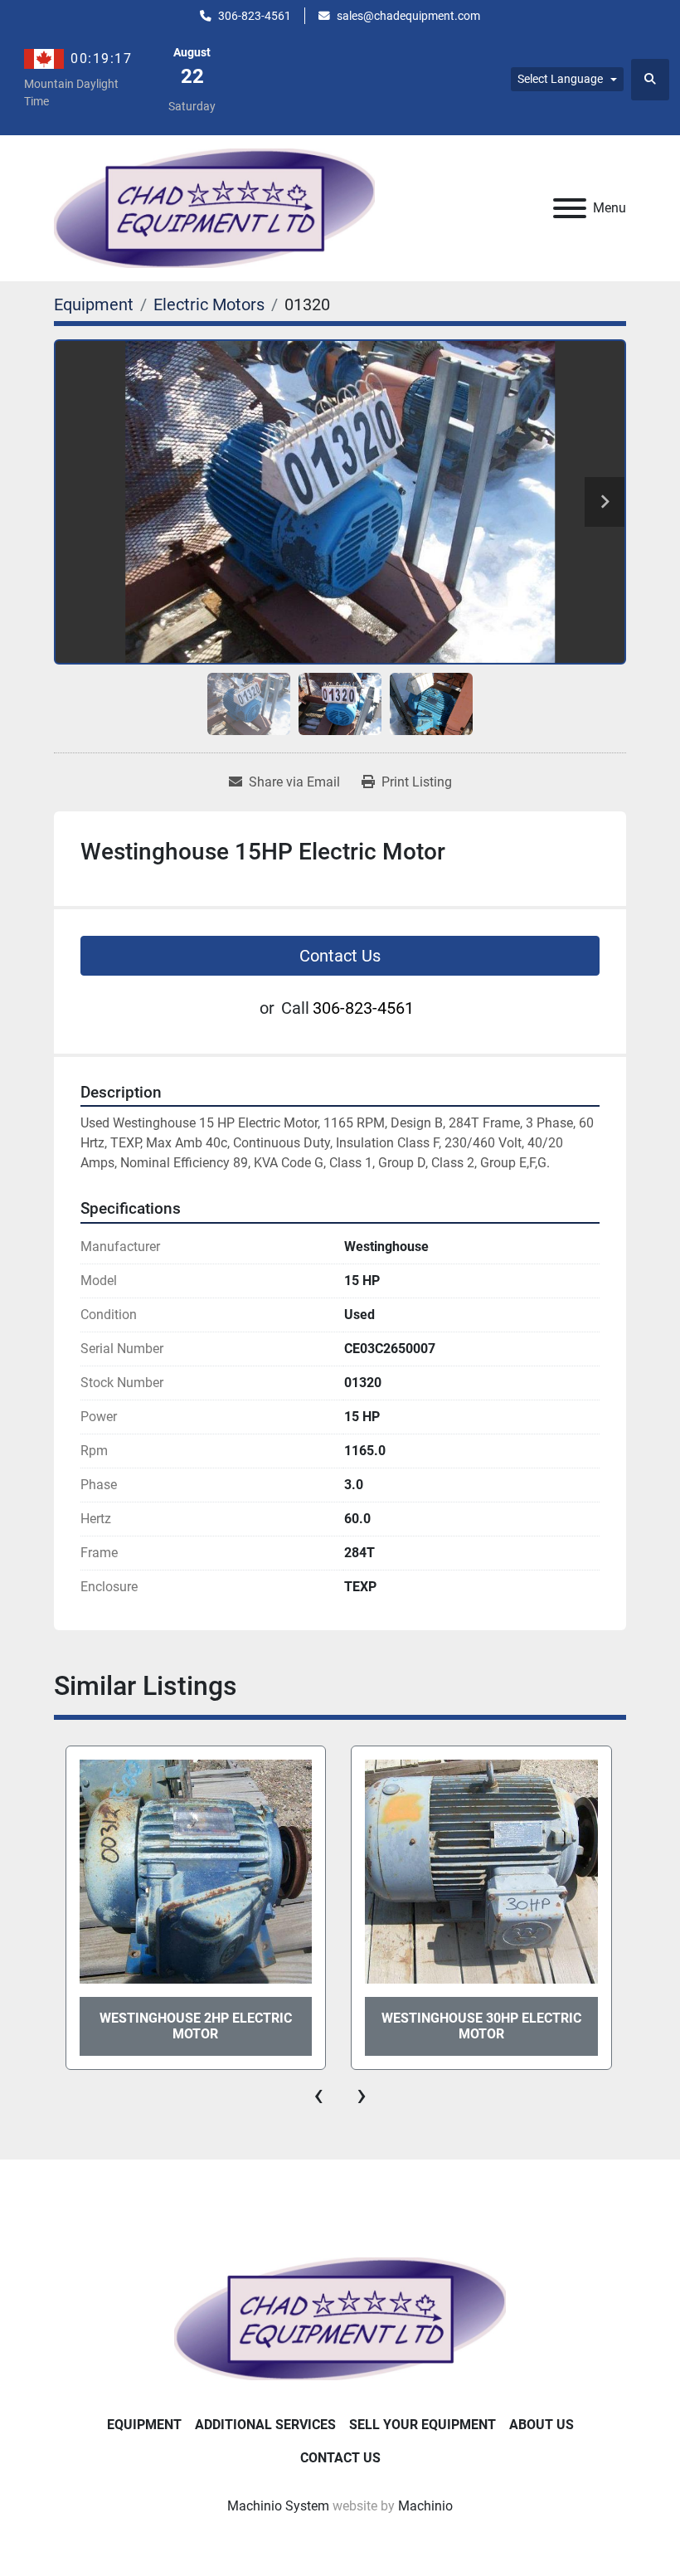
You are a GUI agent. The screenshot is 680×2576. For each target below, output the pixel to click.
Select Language (560, 79)
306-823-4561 (255, 16)
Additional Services (265, 2425)
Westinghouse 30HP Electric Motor (195, 2026)
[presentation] (318, 2095)
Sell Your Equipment (423, 2425)
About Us (542, 2425)
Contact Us (340, 956)
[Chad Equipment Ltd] (340, 2318)
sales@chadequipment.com (408, 16)
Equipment (144, 2425)
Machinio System (278, 2506)
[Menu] (570, 208)
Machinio (425, 2506)
